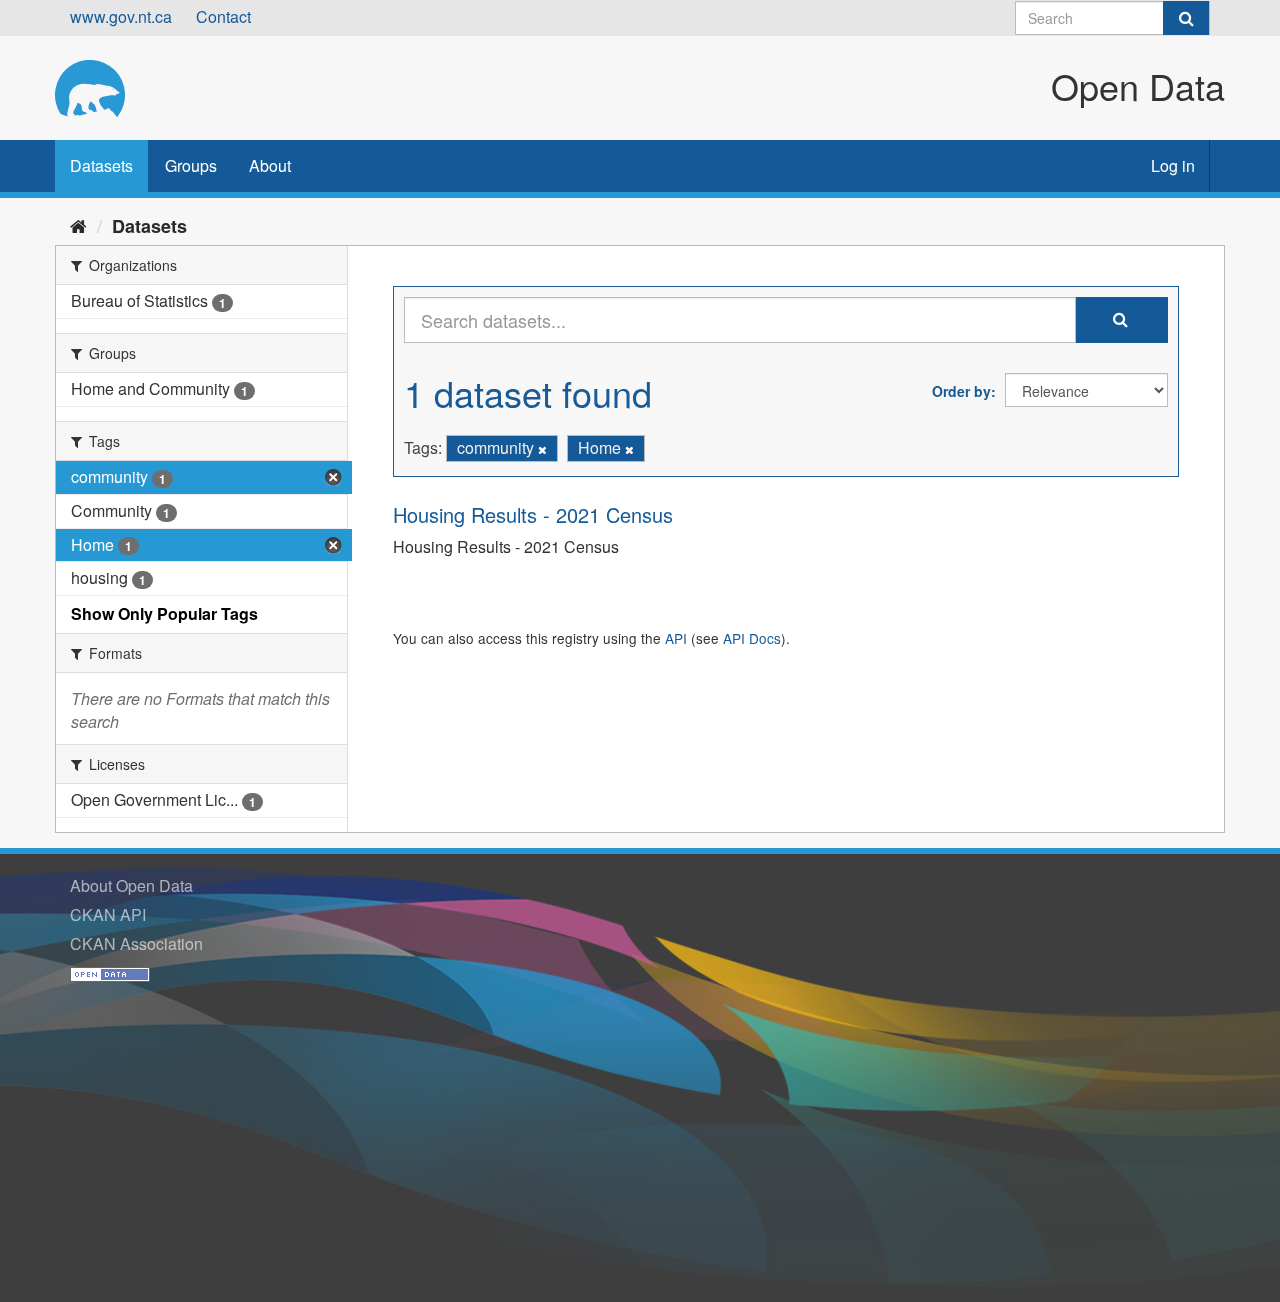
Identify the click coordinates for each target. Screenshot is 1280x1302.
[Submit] (1186, 18)
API (676, 638)
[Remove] (542, 449)
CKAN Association (136, 943)
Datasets (101, 165)
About (270, 165)
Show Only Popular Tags (164, 613)
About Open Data (131, 885)
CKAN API (108, 914)
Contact (223, 16)
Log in (1173, 165)
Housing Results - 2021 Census (533, 514)
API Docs (752, 638)
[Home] (78, 225)
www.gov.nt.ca (121, 16)
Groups (191, 165)
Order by (961, 391)
